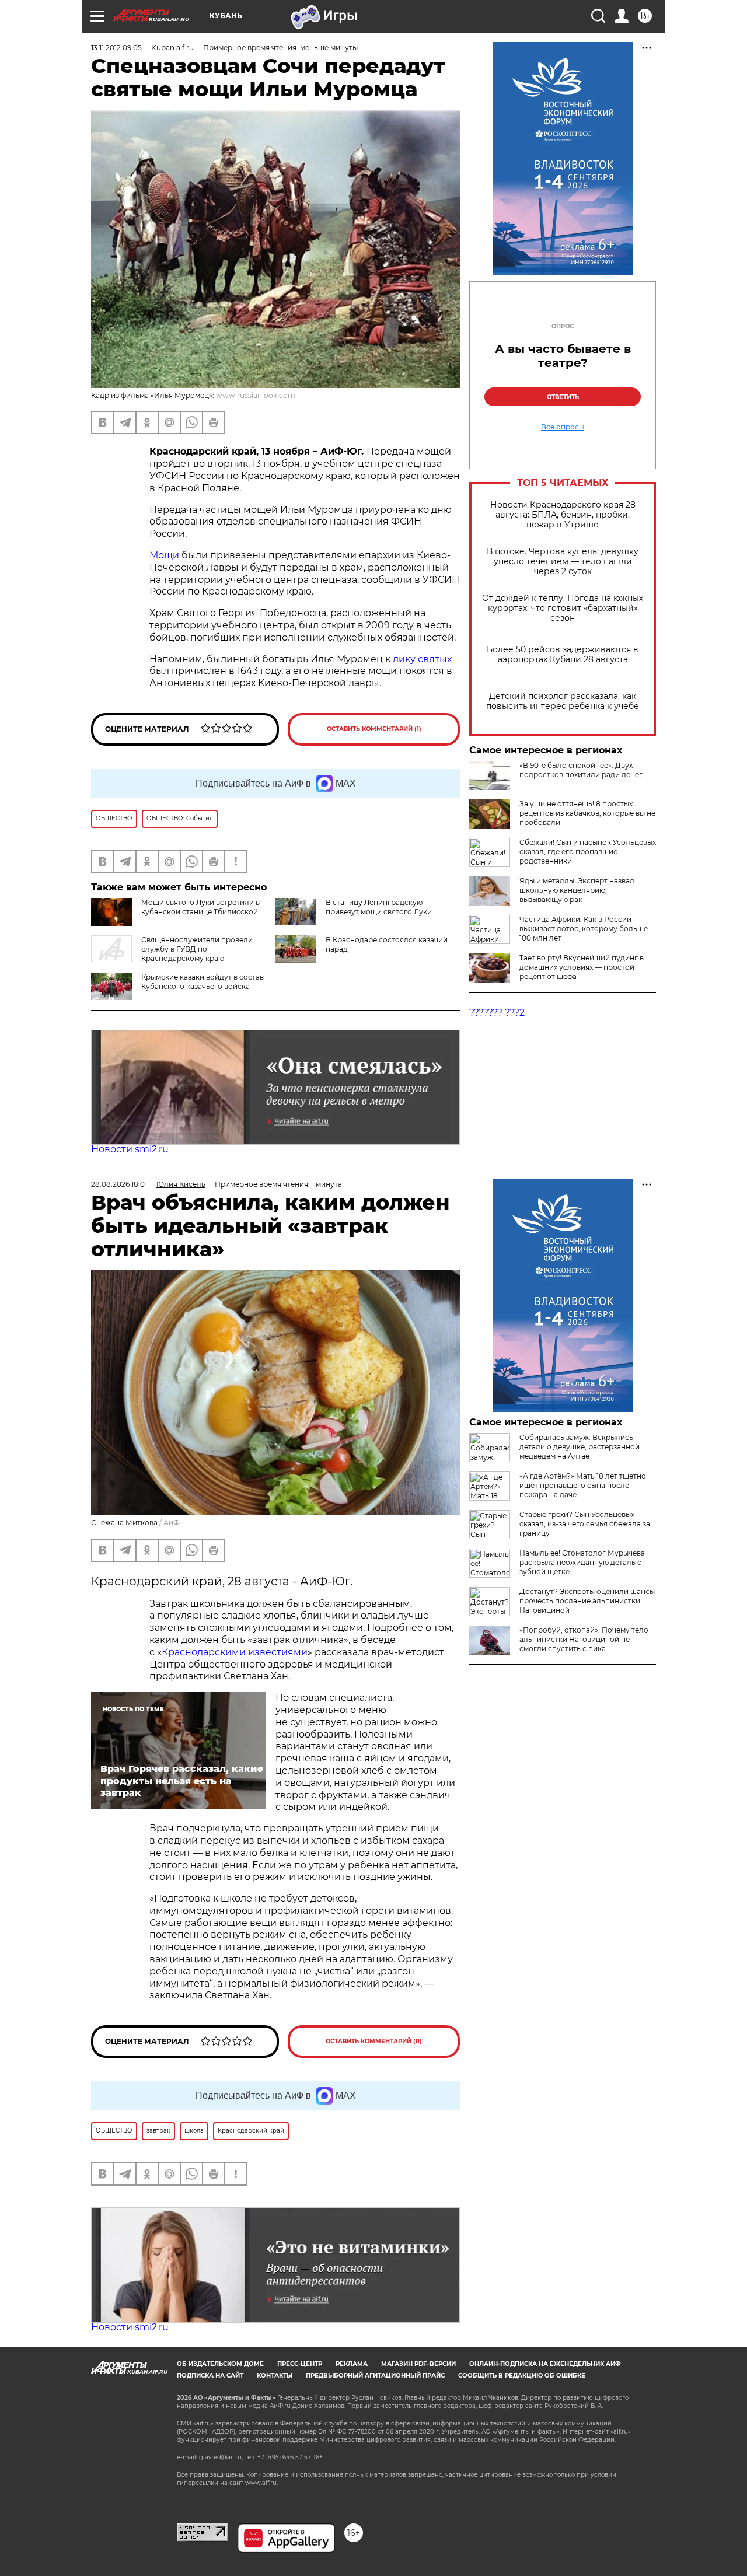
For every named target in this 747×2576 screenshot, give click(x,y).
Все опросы (563, 427)
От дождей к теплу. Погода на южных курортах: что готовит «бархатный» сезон (563, 608)
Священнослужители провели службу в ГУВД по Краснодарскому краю (197, 949)
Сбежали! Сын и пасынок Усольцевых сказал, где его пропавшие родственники (588, 852)
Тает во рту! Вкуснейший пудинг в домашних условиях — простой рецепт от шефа (582, 967)
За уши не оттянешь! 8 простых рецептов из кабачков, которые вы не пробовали (587, 813)
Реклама (352, 2364)
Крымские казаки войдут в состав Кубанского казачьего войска (203, 982)
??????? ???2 (497, 1013)
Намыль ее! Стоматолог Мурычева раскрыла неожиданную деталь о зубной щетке (582, 1562)
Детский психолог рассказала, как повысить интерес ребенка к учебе (563, 701)
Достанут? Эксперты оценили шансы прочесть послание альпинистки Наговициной (587, 1601)
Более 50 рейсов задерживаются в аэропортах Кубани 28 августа (563, 655)
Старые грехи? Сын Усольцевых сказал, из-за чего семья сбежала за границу (585, 1524)
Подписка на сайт (210, 2376)
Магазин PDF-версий (418, 2364)
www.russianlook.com (256, 395)
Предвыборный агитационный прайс (375, 2376)
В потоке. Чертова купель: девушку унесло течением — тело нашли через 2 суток (563, 562)
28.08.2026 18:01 (119, 1184)
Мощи (165, 555)
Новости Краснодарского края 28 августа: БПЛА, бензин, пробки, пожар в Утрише (563, 515)
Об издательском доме (220, 2364)
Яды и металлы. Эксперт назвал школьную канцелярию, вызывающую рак (577, 890)
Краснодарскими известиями (235, 1652)
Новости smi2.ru (130, 1149)
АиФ (172, 1523)
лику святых (422, 659)
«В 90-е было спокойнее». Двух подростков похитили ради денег (581, 770)
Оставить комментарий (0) (374, 2041)
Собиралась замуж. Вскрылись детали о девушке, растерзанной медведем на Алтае (580, 1447)
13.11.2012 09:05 (116, 48)
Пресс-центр (300, 2364)
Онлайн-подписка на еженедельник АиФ (545, 2364)
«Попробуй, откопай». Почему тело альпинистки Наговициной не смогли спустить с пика (584, 1639)
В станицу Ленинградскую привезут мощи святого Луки (379, 907)
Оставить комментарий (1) (374, 729)
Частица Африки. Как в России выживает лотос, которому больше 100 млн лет (584, 929)
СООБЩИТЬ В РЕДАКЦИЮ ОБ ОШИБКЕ (522, 2376)
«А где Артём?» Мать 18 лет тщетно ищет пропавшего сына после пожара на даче (583, 1485)
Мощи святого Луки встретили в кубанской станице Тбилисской (200, 907)
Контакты (275, 2376)
